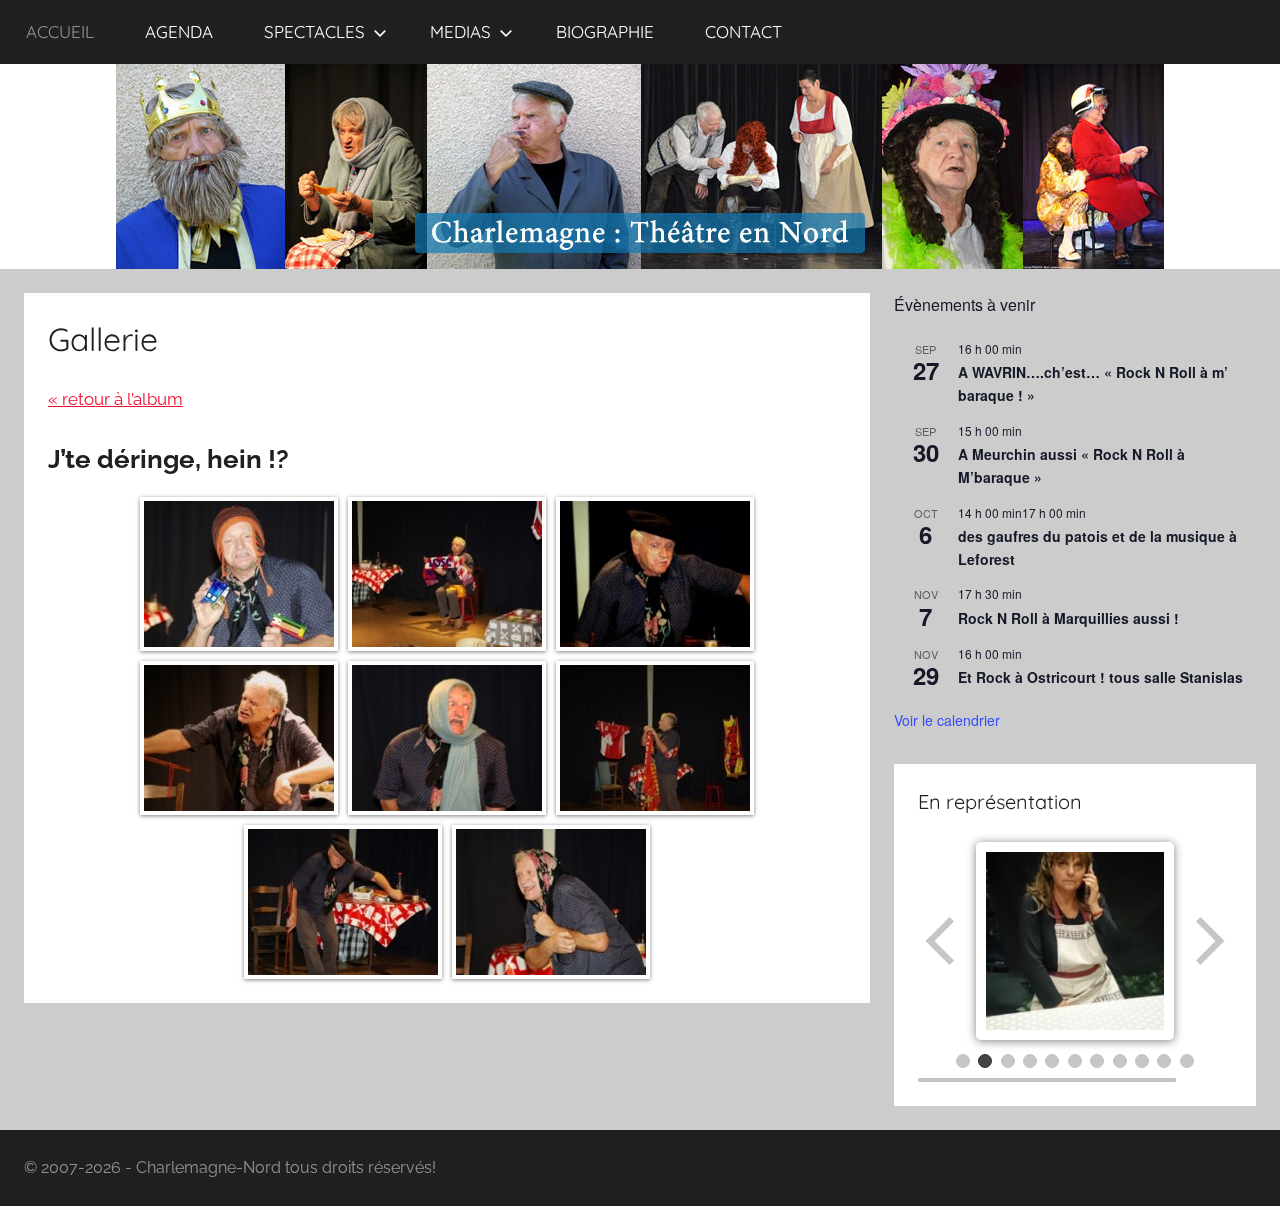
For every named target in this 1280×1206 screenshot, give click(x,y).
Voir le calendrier (947, 720)
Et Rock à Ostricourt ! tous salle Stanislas (1100, 677)
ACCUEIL (60, 31)
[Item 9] (1142, 1061)
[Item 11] (1187, 1061)
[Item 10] (1164, 1061)
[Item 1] (963, 1061)
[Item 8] (1120, 1061)
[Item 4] (1030, 1061)
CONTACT (743, 31)
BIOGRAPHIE (605, 31)
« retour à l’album (115, 399)
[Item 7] (1097, 1061)
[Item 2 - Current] (985, 1061)
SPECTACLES (314, 31)
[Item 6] (1075, 1061)
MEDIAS (460, 31)
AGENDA (179, 31)
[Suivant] (1208, 941)
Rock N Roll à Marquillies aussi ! (1068, 618)
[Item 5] (1052, 1061)
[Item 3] (1008, 1061)
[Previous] (942, 941)
